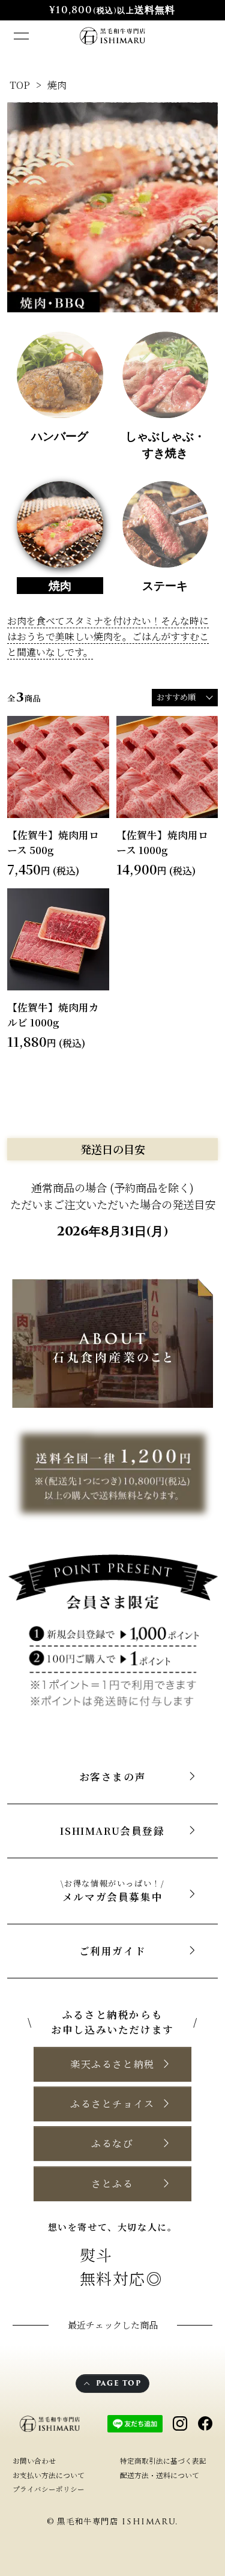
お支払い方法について (49, 2475)
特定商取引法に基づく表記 (163, 2461)
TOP (20, 85)
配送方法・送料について (160, 2475)
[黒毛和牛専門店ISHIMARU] (112, 36)
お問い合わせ (34, 2461)
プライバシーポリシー (49, 2489)
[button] (112, 2064)
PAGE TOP (119, 2383)
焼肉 (57, 85)
